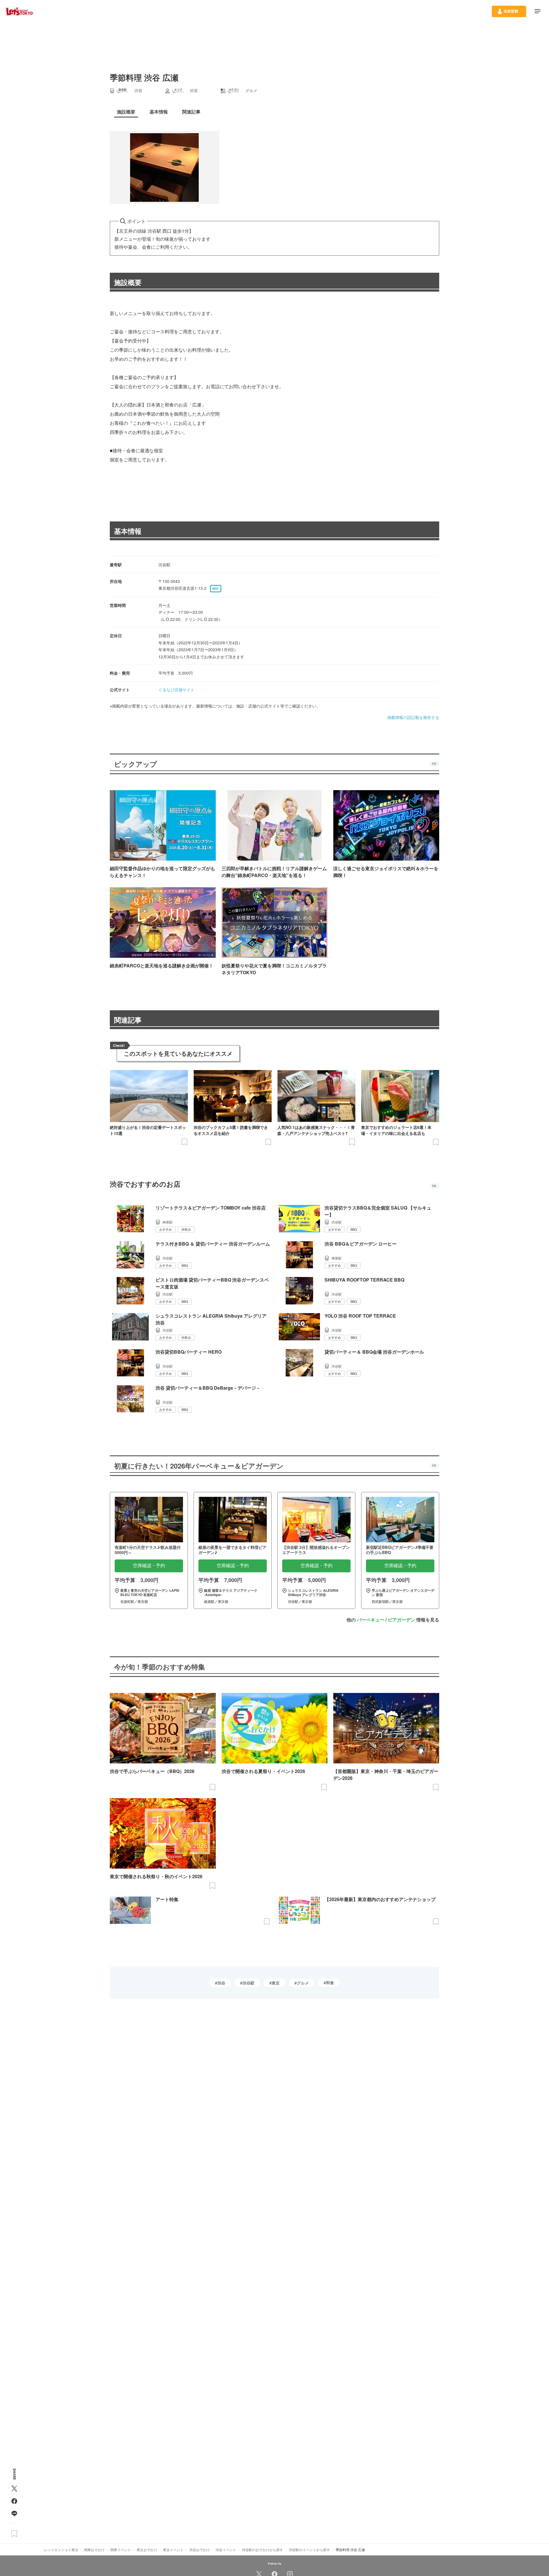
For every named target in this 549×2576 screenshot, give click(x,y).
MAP (216, 589)
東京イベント (173, 2550)
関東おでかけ (94, 2550)
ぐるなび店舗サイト (176, 690)
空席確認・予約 (149, 1566)
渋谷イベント (226, 2550)
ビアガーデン (401, 1620)
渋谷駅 (248, 1983)
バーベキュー (371, 1620)
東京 (276, 1983)
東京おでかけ (147, 2550)
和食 (330, 1983)
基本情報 (128, 531)
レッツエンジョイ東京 (61, 2550)
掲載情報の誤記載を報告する (413, 717)
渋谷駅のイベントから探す (309, 2550)
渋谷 (221, 1983)
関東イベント (121, 2550)
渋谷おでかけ (200, 2550)
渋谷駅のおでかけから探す (262, 2550)
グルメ (303, 1983)
